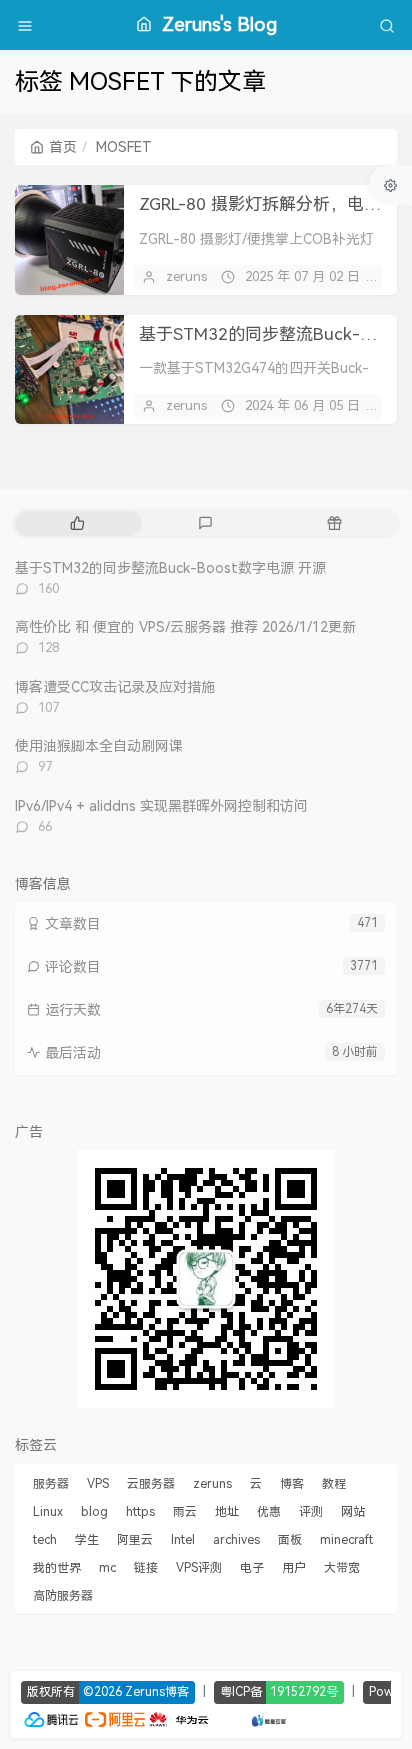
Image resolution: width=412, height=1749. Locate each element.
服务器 (51, 1484)
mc (107, 1568)
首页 (63, 147)
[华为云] (179, 1717)
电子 (252, 1568)
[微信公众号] (206, 1278)
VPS (98, 1484)
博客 (292, 1484)
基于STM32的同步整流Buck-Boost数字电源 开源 (170, 568)
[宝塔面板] (220, 1717)
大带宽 (342, 1568)
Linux (48, 1512)
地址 (227, 1512)
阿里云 (135, 1540)
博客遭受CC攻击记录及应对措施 (115, 687)
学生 (87, 1540)
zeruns (186, 276)
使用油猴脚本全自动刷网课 (99, 746)
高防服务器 (63, 1596)
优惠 (269, 1512)
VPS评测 (199, 1568)
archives (236, 1540)
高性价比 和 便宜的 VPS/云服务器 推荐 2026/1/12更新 (185, 627)
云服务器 (151, 1484)
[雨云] (239, 1717)
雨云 (185, 1512)
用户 (294, 1568)
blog (94, 1512)
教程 (334, 1484)
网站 (353, 1512)
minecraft (346, 1540)
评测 (311, 1512)
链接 (146, 1568)
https (140, 1512)
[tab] (77, 523)
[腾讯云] (51, 1717)
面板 (290, 1540)
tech (45, 1540)
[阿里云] (115, 1717)
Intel (183, 1540)
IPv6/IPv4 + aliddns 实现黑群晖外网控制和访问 (161, 806)
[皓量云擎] (269, 1717)
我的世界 (57, 1568)
